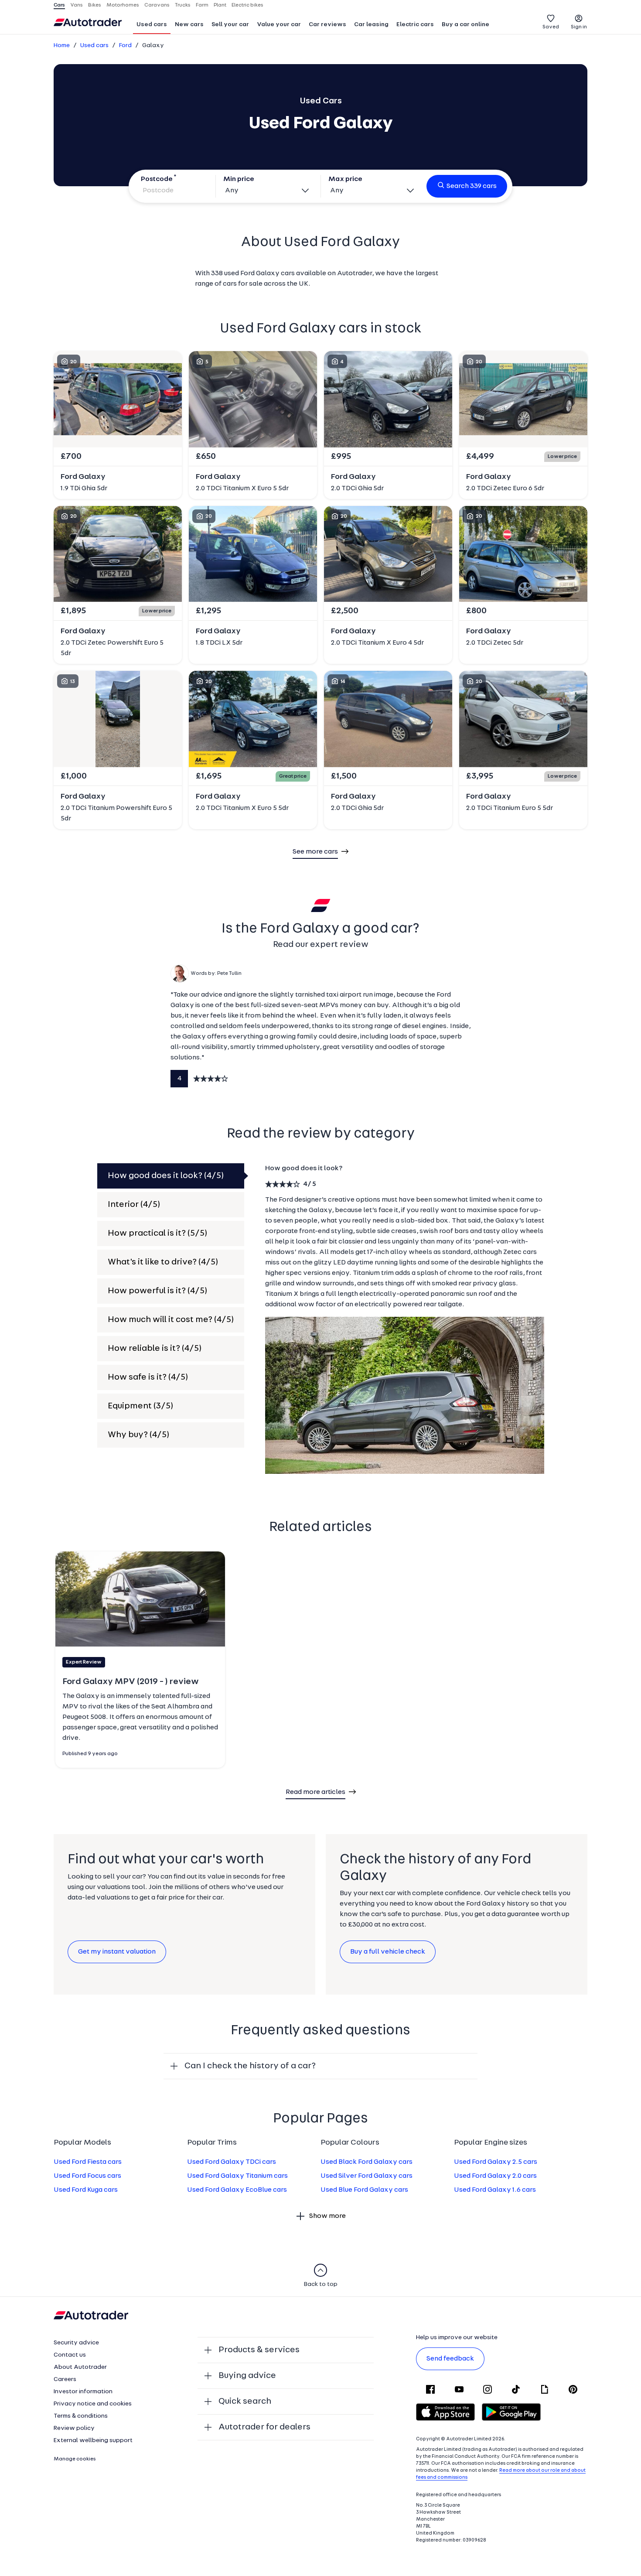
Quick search (245, 2402)
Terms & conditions (81, 2416)
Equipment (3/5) (140, 1406)
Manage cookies (75, 2459)
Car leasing (371, 25)
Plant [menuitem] (220, 5)
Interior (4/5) (134, 1205)
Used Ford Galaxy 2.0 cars (495, 2176)
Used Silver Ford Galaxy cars (367, 2176)
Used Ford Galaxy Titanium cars (237, 2176)
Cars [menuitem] (59, 5)
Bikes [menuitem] (95, 5)
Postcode (157, 179)
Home (62, 46)
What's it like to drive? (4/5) (163, 1262)
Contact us (70, 2355)
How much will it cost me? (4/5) (171, 1320)
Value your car (279, 25)
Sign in (579, 27)
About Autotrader (80, 2367)
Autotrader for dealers (264, 2427)
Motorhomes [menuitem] (123, 5)
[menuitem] (152, 25)
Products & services (259, 2350)
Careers (65, 2380)
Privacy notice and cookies (93, 2404)
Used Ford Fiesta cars (88, 2162)
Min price (239, 179)
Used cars (152, 25)
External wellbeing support (93, 2441)
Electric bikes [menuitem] (247, 5)
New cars (189, 25)
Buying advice (247, 2376)
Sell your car (230, 25)
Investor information (83, 2392)
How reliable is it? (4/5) (155, 1349)
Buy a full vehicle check (388, 1952)
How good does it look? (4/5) (166, 1176)
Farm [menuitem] (202, 5)
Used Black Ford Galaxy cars (367, 2162)
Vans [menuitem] (77, 5)
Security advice (76, 2343)
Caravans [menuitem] (157, 5)
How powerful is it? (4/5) (157, 1291)
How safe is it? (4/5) (148, 1377)
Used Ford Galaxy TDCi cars (232, 2162)
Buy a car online (465, 25)
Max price (345, 179)
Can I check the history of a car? (250, 2066)
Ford (125, 46)
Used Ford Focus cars (87, 2176)
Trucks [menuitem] (183, 5)
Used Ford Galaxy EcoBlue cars (237, 2190)
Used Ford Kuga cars (86, 2190)
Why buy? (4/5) (138, 1435)
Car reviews (327, 25)
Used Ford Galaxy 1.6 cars (495, 2190)
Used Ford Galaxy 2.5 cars (496, 2162)
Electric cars (415, 25)
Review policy (74, 2428)
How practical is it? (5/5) (157, 1233)
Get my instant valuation (117, 1952)
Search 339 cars (472, 186)
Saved (551, 27)
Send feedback (450, 2359)
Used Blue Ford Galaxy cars (364, 2190)
